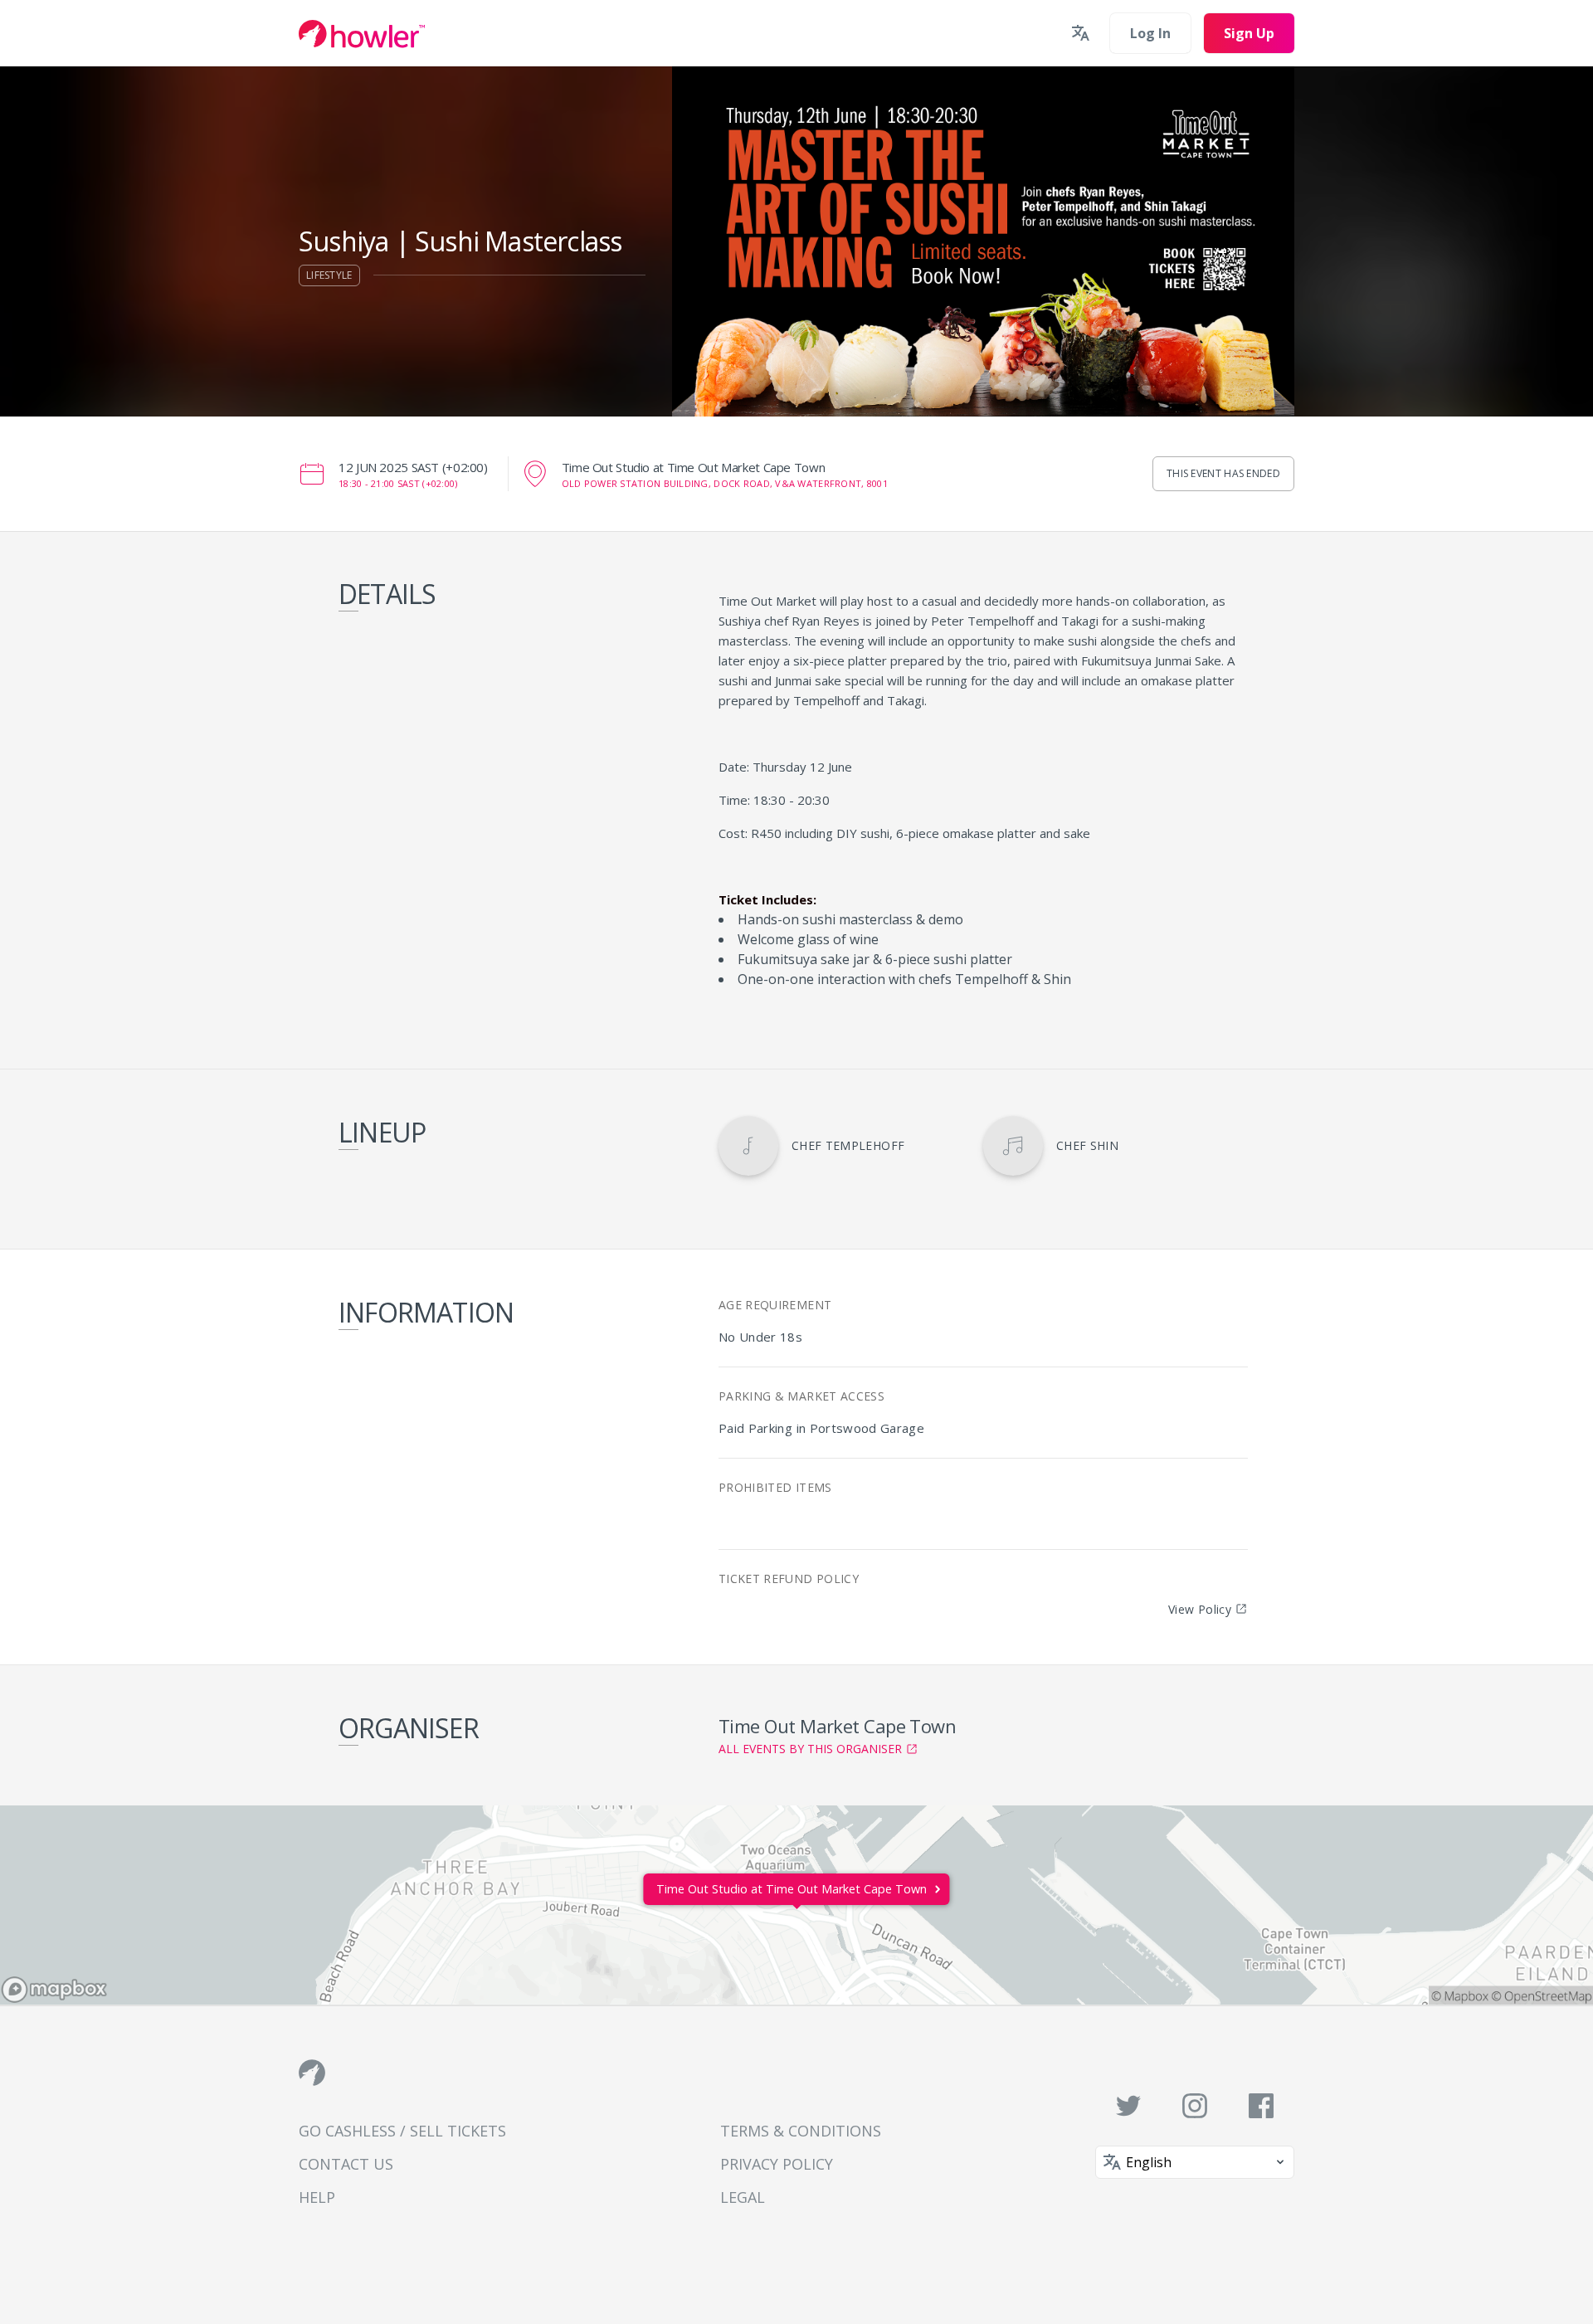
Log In (1150, 33)
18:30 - (398, 483)
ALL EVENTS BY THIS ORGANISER (810, 1749)
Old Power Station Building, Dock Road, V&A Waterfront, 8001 (725, 483)
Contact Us (346, 2164)
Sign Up (1249, 33)
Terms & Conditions (801, 2131)
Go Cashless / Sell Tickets (402, 2131)
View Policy (1200, 1609)
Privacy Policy (777, 2164)
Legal (743, 2197)
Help (317, 2197)
